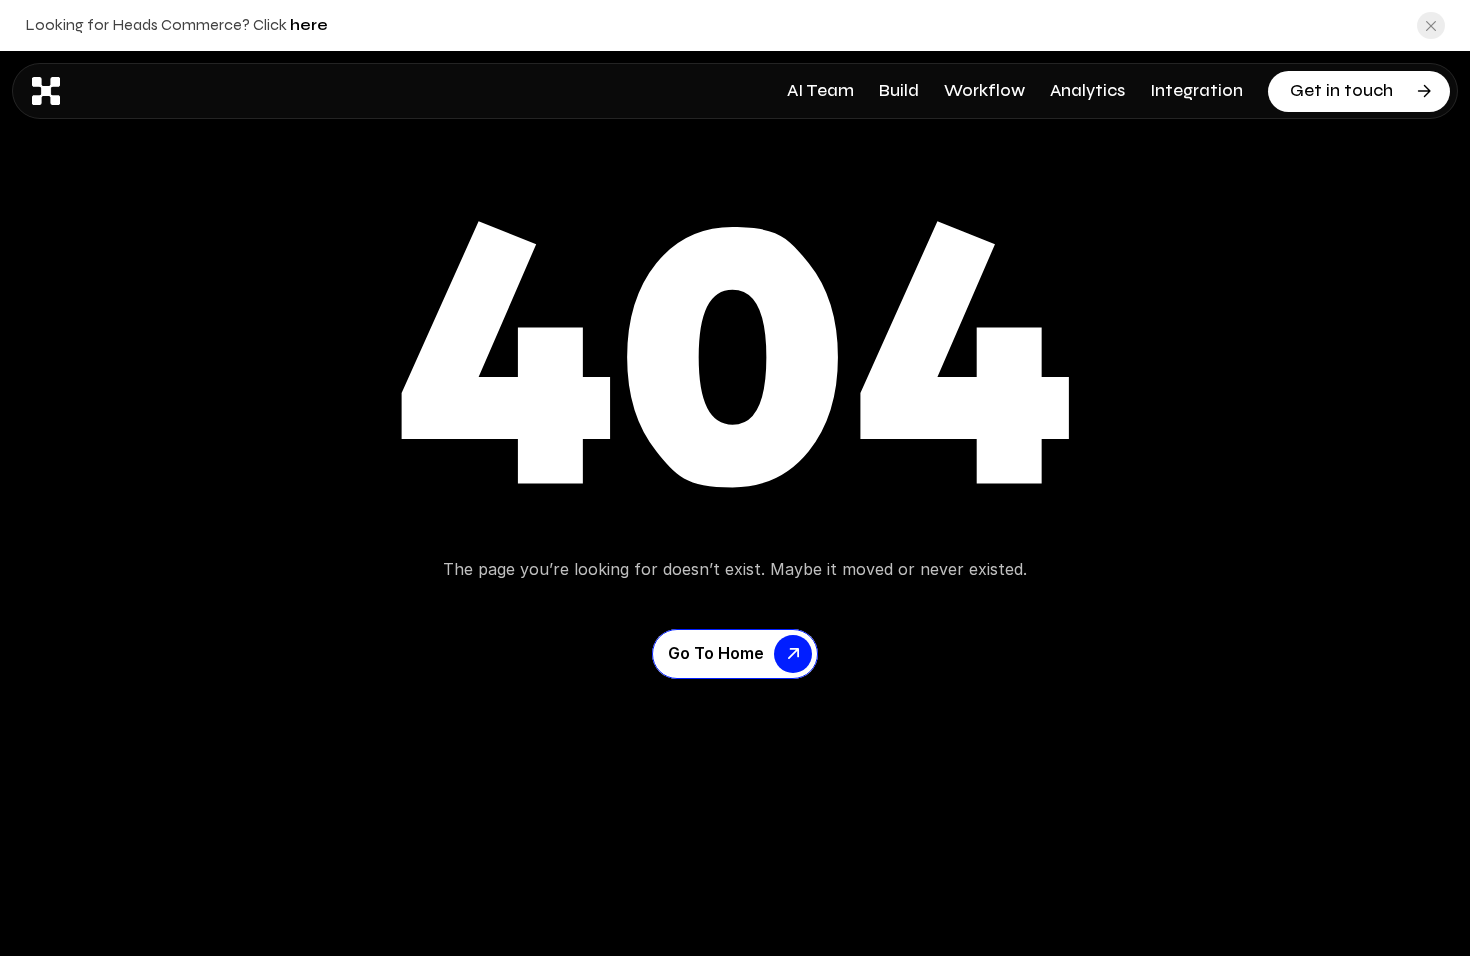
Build (899, 90)
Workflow (984, 90)
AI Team (820, 90)
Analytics (1087, 90)
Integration (1196, 90)
